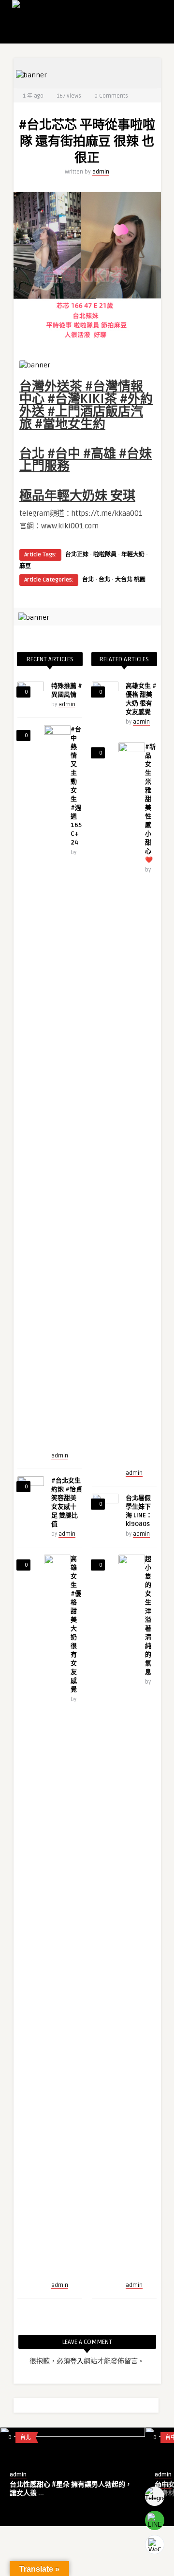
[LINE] (155, 2520)
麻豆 (25, 566)
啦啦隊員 (105, 555)
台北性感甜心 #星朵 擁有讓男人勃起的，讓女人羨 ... (71, 2489)
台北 (88, 580)
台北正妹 (77, 555)
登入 (77, 2361)
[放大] (142, 363)
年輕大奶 (133, 555)
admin (101, 172)
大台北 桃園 (130, 580)
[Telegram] (155, 2496)
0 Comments (111, 96)
